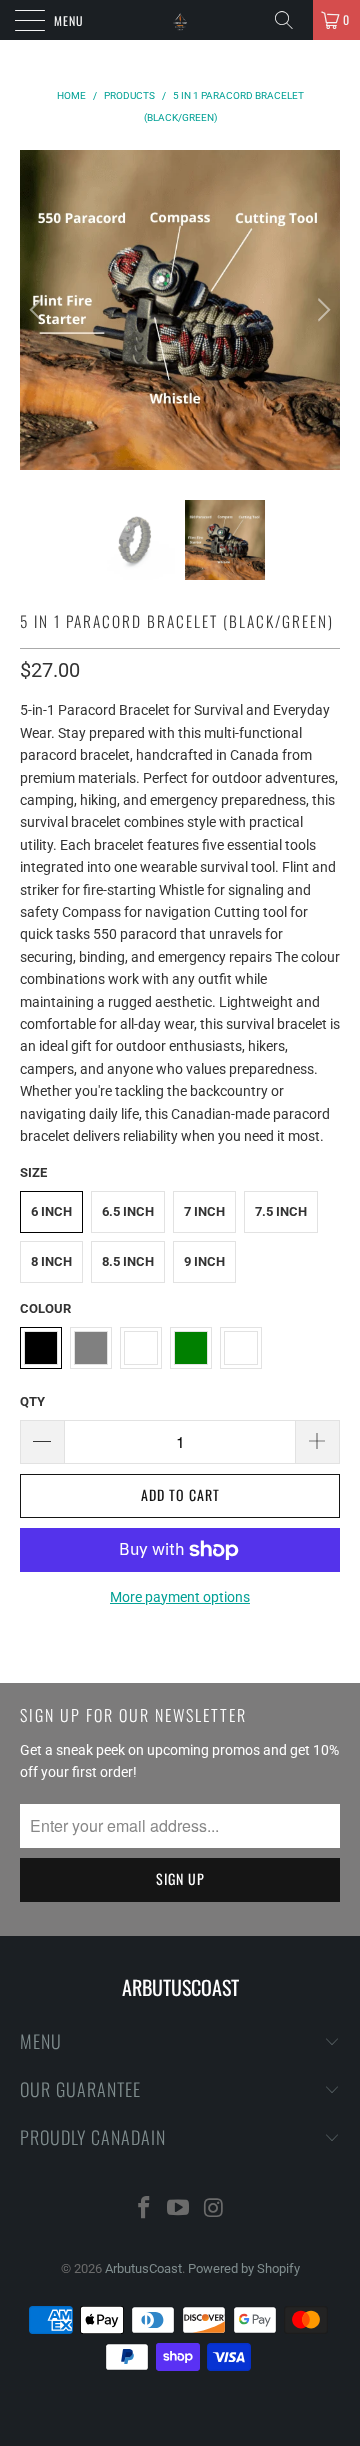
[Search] (291, 20)
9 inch (204, 1261)
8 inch (51, 1261)
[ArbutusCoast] (180, 20)
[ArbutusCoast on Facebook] (144, 2209)
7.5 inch (281, 1211)
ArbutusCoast (143, 2268)
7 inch (204, 1211)
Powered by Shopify (244, 2268)
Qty (32, 1401)
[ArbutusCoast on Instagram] (214, 2209)
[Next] (321, 310)
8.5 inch (128, 1261)
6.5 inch (128, 1211)
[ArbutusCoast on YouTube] (179, 2209)
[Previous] (39, 310)
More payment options (180, 1597)
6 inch (51, 1211)
